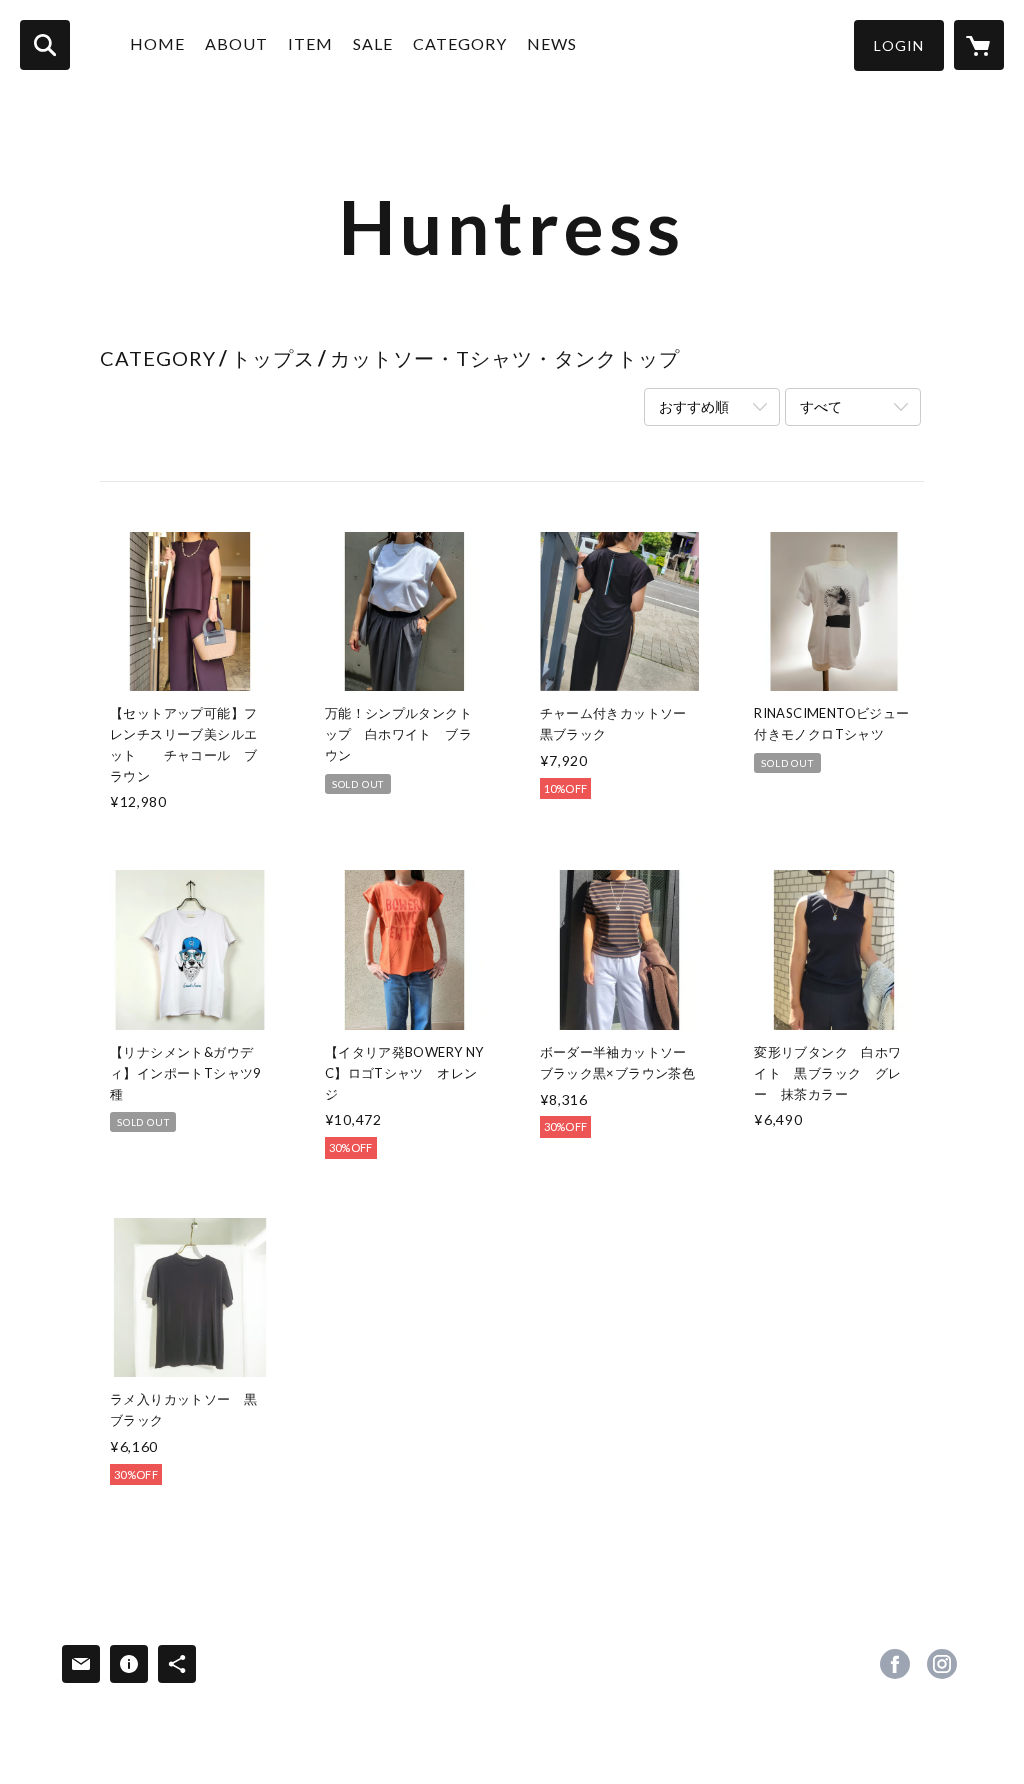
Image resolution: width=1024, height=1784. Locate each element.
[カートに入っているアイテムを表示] (979, 45)
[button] (899, 45)
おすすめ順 (694, 406)
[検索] (45, 45)
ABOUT (236, 43)
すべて (821, 406)
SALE (373, 43)
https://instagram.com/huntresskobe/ (942, 1664)
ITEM (310, 43)
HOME (157, 43)
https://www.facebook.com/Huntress (895, 1664)
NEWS (552, 43)
